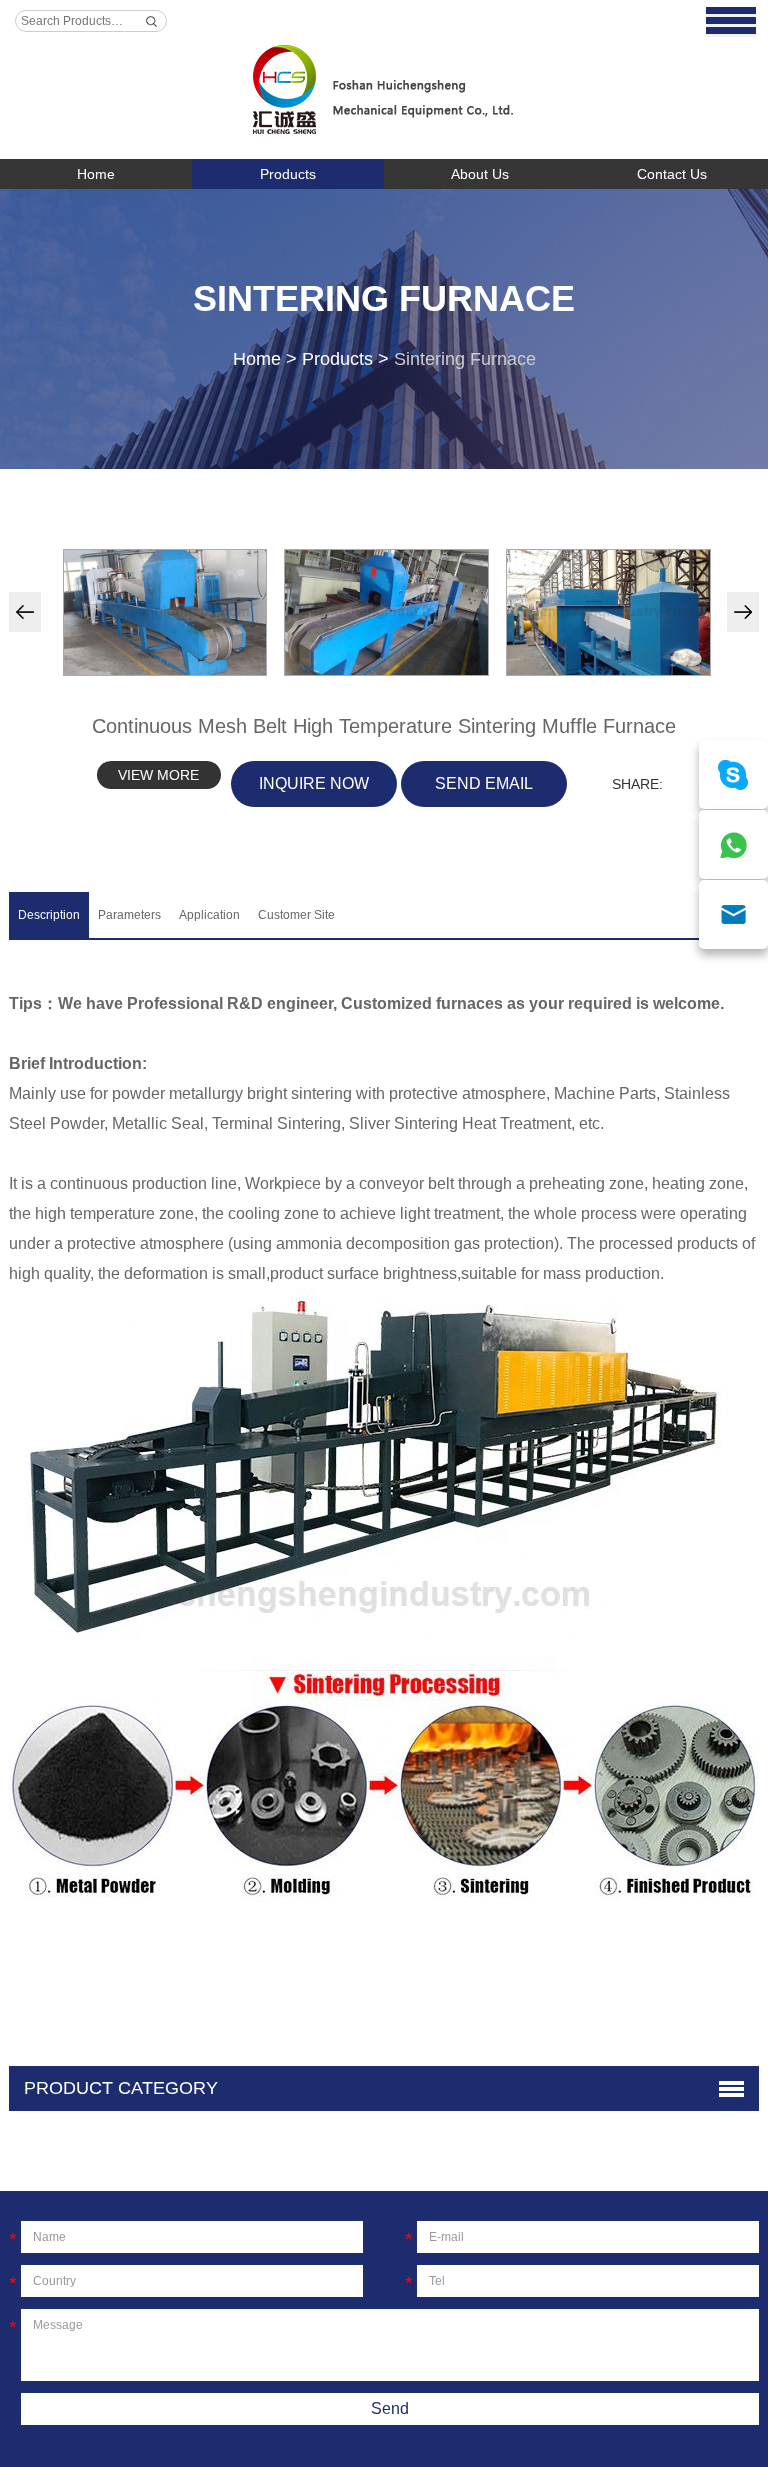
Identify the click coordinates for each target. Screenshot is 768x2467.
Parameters (129, 915)
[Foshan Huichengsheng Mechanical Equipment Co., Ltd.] (384, 79)
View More (158, 775)
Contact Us (672, 174)
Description (49, 915)
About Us (480, 174)
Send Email (484, 783)
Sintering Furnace (384, 298)
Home (96, 174)
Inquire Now (314, 783)
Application (209, 915)
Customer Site (296, 915)
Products (288, 174)
